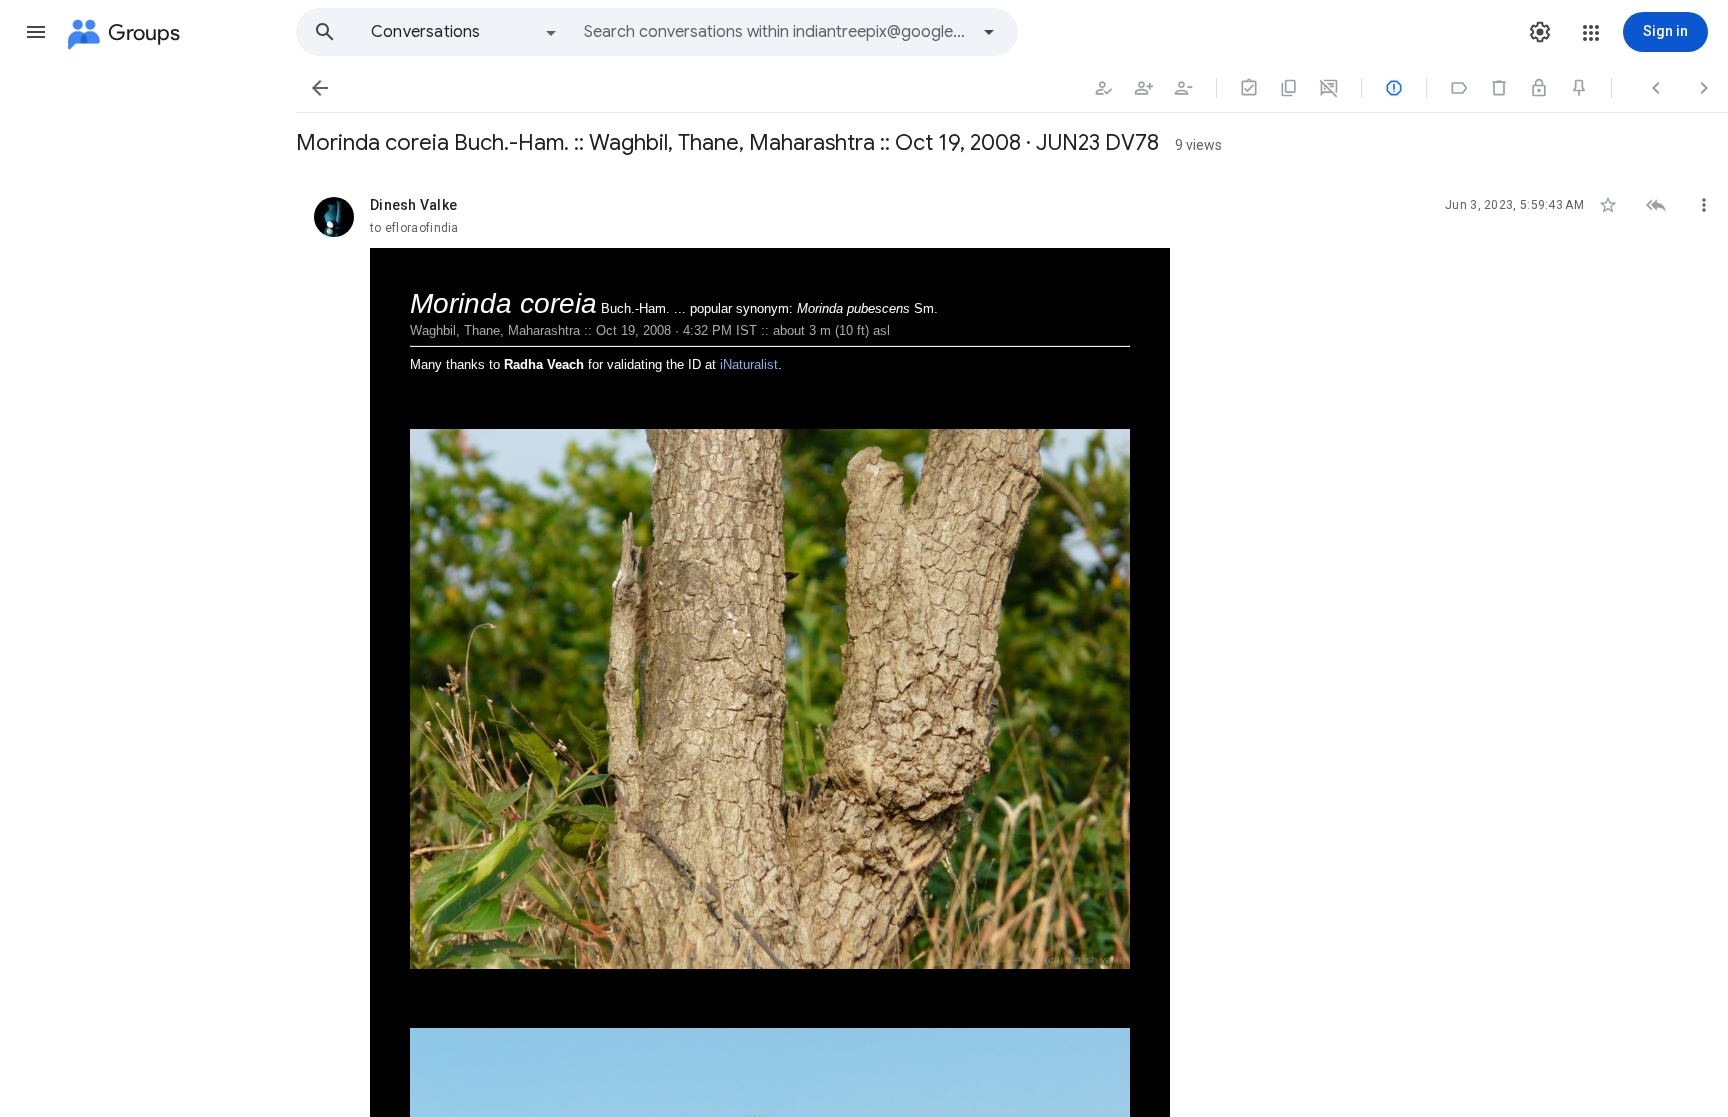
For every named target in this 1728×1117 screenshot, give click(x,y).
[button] (36, 32)
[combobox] (776, 32)
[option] (465, 32)
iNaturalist (749, 364)
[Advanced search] (989, 32)
